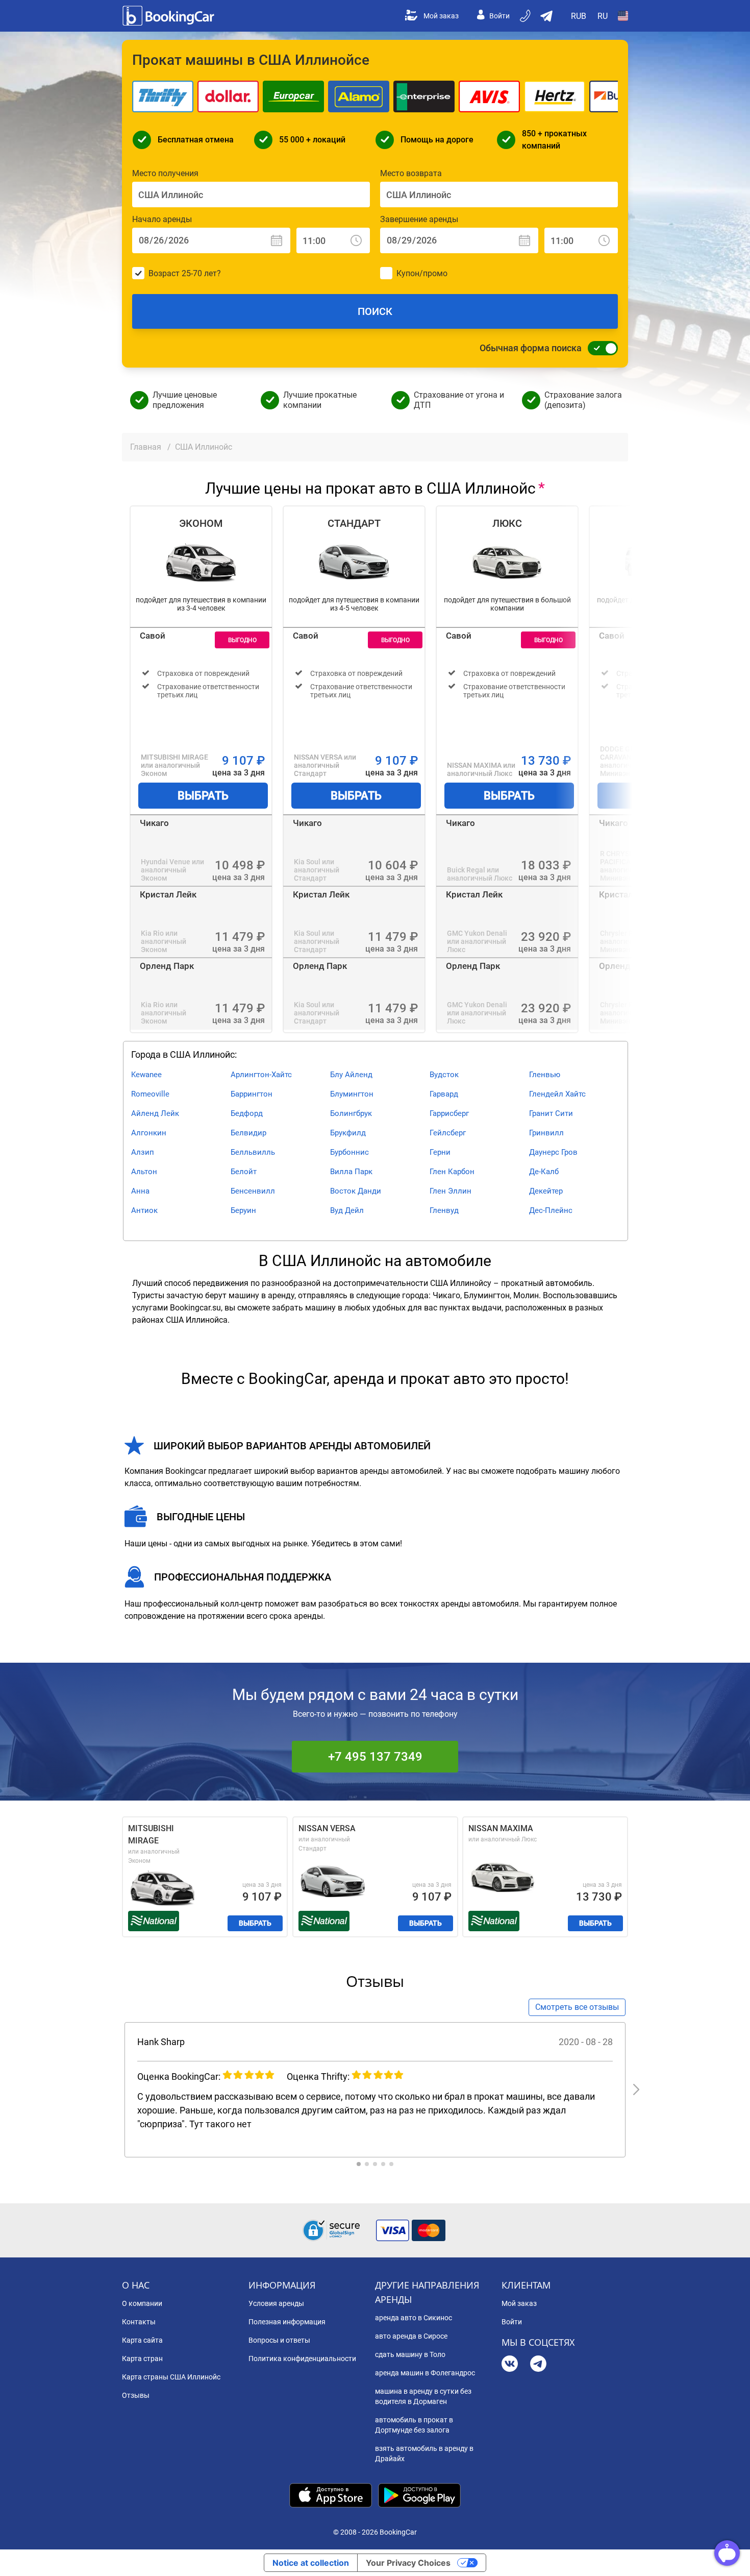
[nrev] (636, 2089)
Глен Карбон (452, 1172)
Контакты (139, 2322)
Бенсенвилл (253, 1191)
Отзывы (136, 2395)
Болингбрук (351, 1113)
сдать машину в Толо (410, 2354)
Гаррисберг (449, 1113)
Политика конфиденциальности (302, 2359)
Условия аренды (276, 2303)
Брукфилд (348, 1133)
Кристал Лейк (168, 894)
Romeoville (150, 1094)
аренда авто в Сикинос (414, 2318)
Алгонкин (149, 1133)
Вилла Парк (351, 1172)
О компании (142, 2303)
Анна (140, 1191)
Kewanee (146, 1075)
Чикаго (154, 823)
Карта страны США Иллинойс (171, 2377)
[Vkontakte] (510, 2365)
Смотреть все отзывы (577, 2007)
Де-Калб (544, 1172)
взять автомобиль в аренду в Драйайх (424, 2453)
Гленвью (545, 1075)
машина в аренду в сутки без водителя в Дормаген (423, 2396)
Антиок (144, 1210)
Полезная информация (287, 2322)
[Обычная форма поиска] (600, 348)
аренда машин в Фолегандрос (425, 2373)
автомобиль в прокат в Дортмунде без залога (414, 2425)
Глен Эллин (451, 1191)
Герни (440, 1152)
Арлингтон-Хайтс (261, 1075)
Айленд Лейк (155, 1113)
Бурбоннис (349, 1152)
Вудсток (444, 1075)
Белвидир (248, 1133)
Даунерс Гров (553, 1152)
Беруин (243, 1210)
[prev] (114, 2089)
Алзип (143, 1152)
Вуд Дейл (347, 1210)
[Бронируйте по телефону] (526, 16)
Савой (153, 636)
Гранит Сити (551, 1113)
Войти (499, 16)
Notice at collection (311, 2563)
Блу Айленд (351, 1075)
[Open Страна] (623, 16)
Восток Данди (356, 1191)
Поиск (375, 311)
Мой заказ (441, 16)
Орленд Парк (167, 966)
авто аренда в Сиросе (411, 2336)
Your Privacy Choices (408, 2563)
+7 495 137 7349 (375, 1757)
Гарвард (444, 1094)
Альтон (144, 1172)
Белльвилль (253, 1152)
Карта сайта (142, 2340)
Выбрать (203, 796)
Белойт (244, 1172)
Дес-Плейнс (551, 1210)
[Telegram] (538, 2365)
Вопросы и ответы (279, 2340)
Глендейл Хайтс (557, 1094)
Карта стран (142, 2359)
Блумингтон (352, 1094)
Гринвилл (546, 1133)
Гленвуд (444, 1210)
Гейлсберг (448, 1133)
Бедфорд (247, 1113)
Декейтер (546, 1191)
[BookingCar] (169, 16)
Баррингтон (252, 1094)
